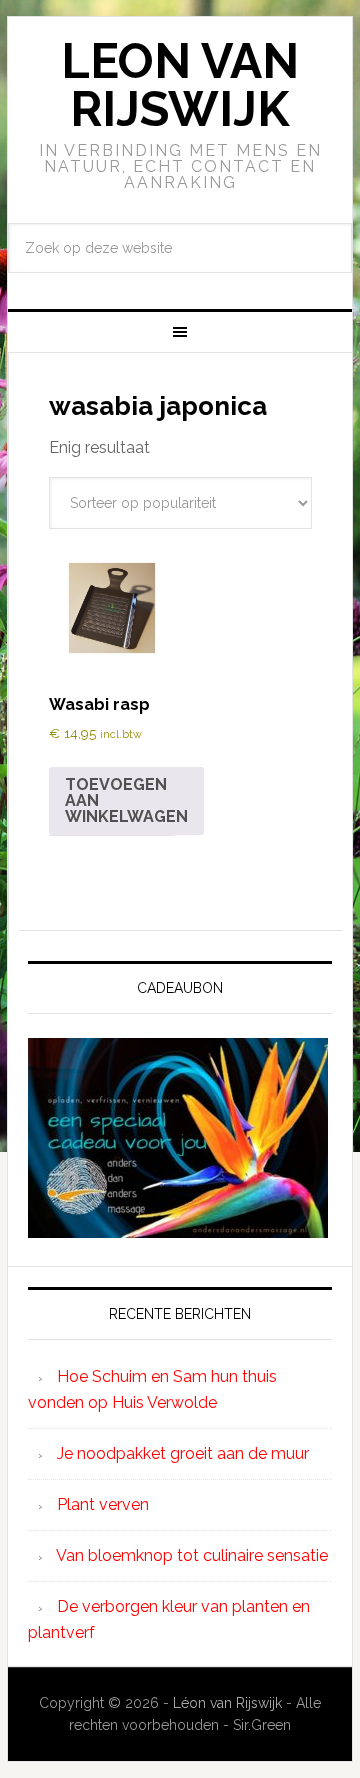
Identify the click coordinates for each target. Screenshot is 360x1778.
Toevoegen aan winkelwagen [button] (126, 800)
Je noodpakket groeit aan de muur (183, 1453)
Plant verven (103, 1504)
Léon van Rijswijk (227, 1703)
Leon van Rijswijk (180, 85)
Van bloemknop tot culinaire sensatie (192, 1555)
